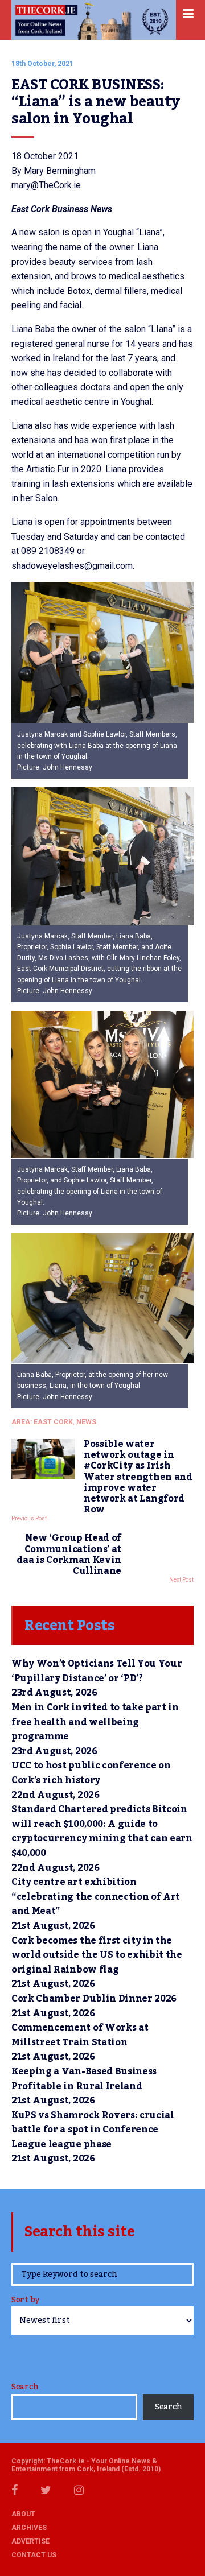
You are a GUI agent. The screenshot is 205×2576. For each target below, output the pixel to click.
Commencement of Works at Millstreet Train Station (80, 2035)
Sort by (25, 2301)
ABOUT (23, 2514)
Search (25, 2387)
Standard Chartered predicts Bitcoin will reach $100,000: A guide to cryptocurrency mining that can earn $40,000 (102, 1831)
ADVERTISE (30, 2541)
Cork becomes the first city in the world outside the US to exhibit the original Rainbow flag (97, 1955)
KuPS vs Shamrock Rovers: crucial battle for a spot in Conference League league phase (93, 2130)
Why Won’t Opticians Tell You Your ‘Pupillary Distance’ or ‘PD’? (97, 1671)
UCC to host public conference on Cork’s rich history (91, 1773)
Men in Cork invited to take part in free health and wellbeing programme (95, 1722)
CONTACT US (34, 2555)
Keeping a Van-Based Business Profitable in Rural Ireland (84, 2079)
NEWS (86, 1422)
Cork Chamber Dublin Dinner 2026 (94, 1999)
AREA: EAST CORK (42, 1422)
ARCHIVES (29, 2528)
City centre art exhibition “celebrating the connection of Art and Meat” (96, 1897)
